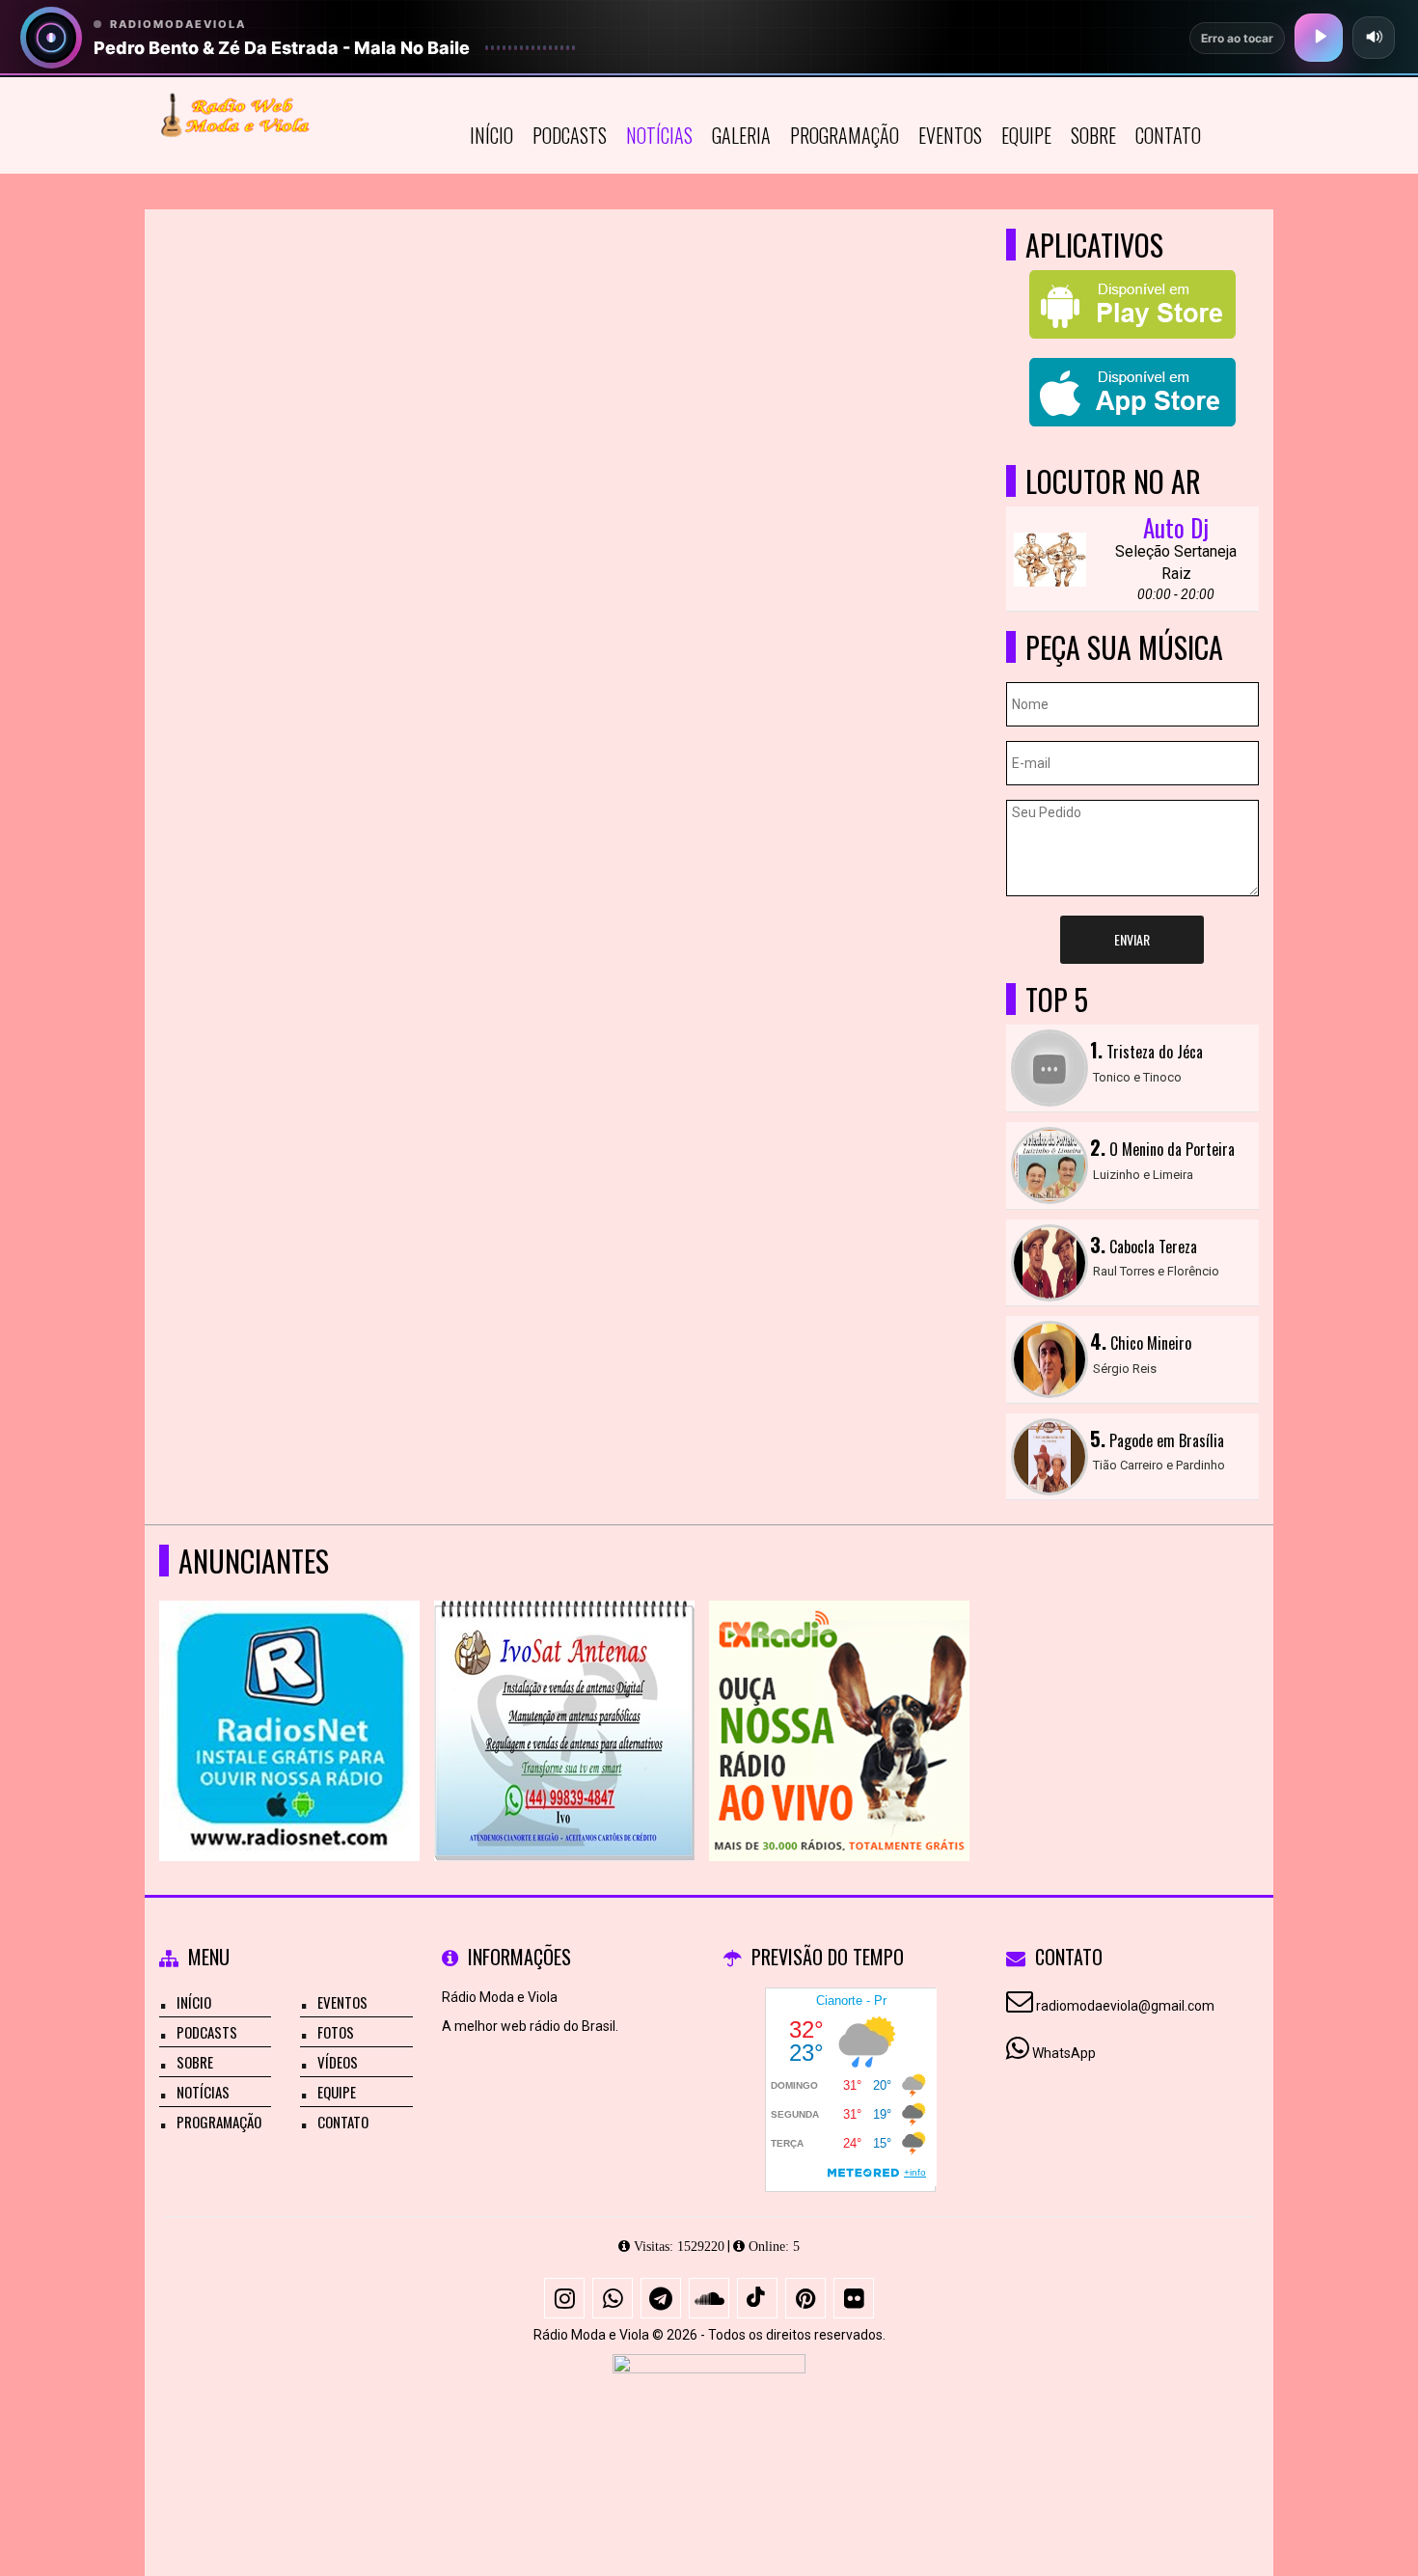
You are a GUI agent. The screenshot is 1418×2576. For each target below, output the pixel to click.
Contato (1168, 135)
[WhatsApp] (613, 2298)
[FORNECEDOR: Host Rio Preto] (709, 2425)
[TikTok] (757, 2298)
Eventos (950, 135)
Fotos (336, 2032)
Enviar (1132, 939)
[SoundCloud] (709, 2298)
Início (491, 135)
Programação (845, 135)
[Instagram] (564, 2298)
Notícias (659, 135)
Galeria (741, 135)
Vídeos (338, 2062)
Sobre (1093, 135)
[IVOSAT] (565, 1696)
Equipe (1026, 135)
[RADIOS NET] (290, 1696)
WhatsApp (1064, 2053)
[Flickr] (854, 2298)
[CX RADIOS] (840, 1696)
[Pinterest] (805, 2298)
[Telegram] (661, 2298)
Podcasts (570, 135)
